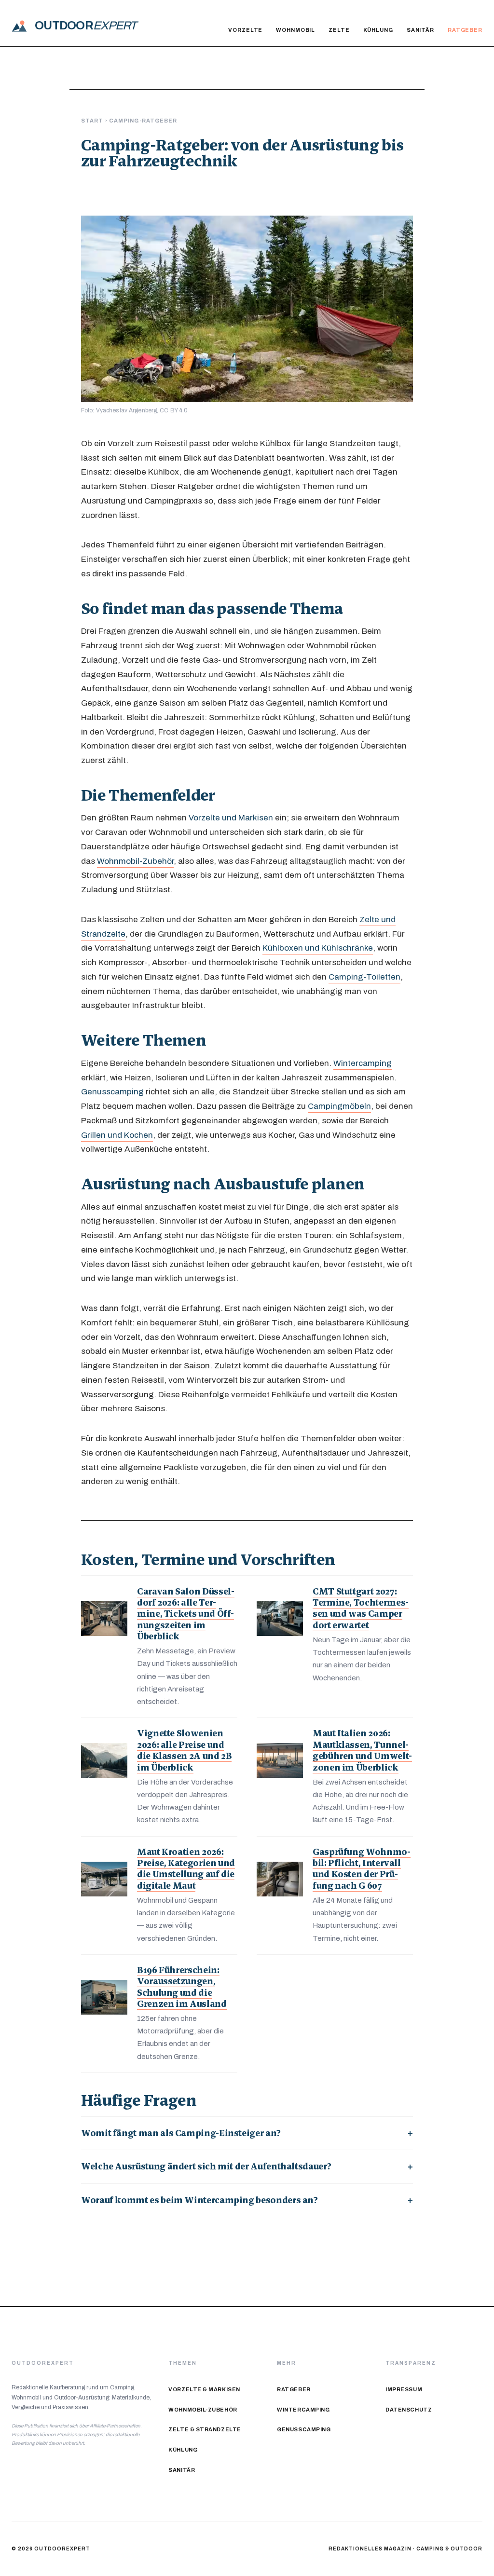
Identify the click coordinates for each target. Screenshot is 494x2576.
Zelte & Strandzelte (205, 2430)
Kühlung (378, 30)
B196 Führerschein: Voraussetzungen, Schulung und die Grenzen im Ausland (182, 1987)
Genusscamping (112, 1091)
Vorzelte (245, 30)
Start (92, 121)
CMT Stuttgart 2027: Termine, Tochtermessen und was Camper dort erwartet (361, 1608)
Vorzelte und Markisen (231, 818)
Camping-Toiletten (364, 977)
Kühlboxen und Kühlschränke (318, 948)
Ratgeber (465, 30)
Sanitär (420, 30)
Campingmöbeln (339, 1106)
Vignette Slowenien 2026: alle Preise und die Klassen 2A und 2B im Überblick (184, 1750)
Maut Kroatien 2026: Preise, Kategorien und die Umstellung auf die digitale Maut (186, 1869)
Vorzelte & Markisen (204, 2390)
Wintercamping (363, 1063)
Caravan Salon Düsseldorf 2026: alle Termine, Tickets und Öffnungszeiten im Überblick (186, 1614)
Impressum (404, 2390)
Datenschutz (409, 2410)
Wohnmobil (295, 30)
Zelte (339, 30)
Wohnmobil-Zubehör (135, 861)
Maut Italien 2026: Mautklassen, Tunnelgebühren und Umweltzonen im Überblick (362, 1750)
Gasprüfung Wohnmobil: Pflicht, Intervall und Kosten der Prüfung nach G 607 (362, 1869)
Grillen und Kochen (117, 1135)
